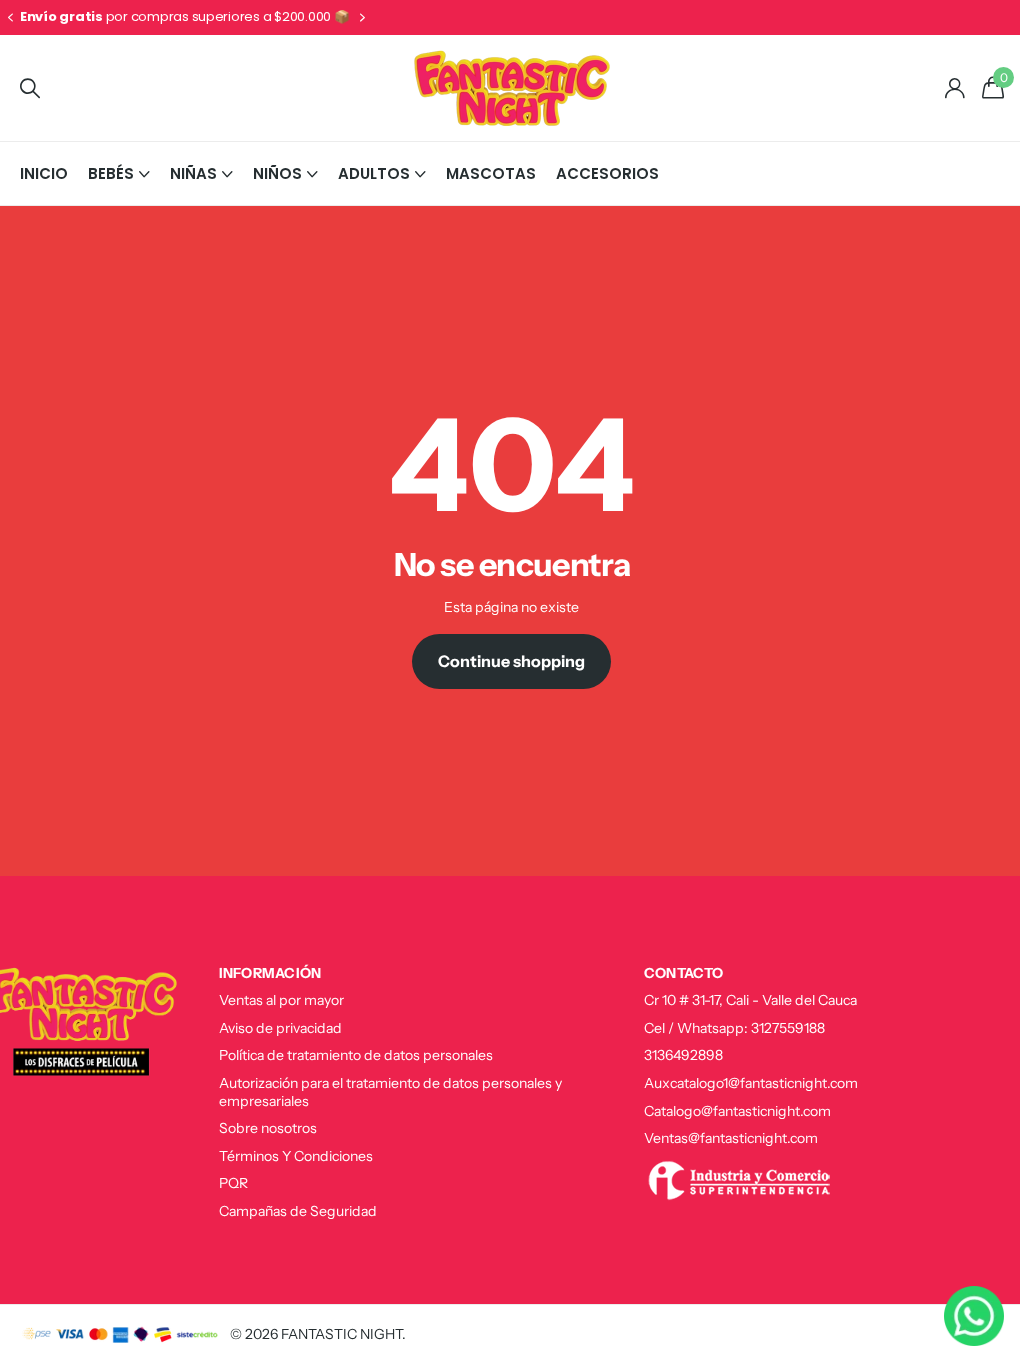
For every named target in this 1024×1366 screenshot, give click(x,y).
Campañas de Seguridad (291, 1211)
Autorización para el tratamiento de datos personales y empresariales (383, 1092)
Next (191, 18)
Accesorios (607, 173)
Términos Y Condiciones (289, 1156)
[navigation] (10, 18)
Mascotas (491, 173)
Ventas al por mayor (274, 1000)
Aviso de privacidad (273, 1028)
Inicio (44, 173)
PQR (226, 1183)
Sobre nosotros (261, 1128)
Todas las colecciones (119, 173)
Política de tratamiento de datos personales (349, 1055)
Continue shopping (504, 661)
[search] (30, 88)
